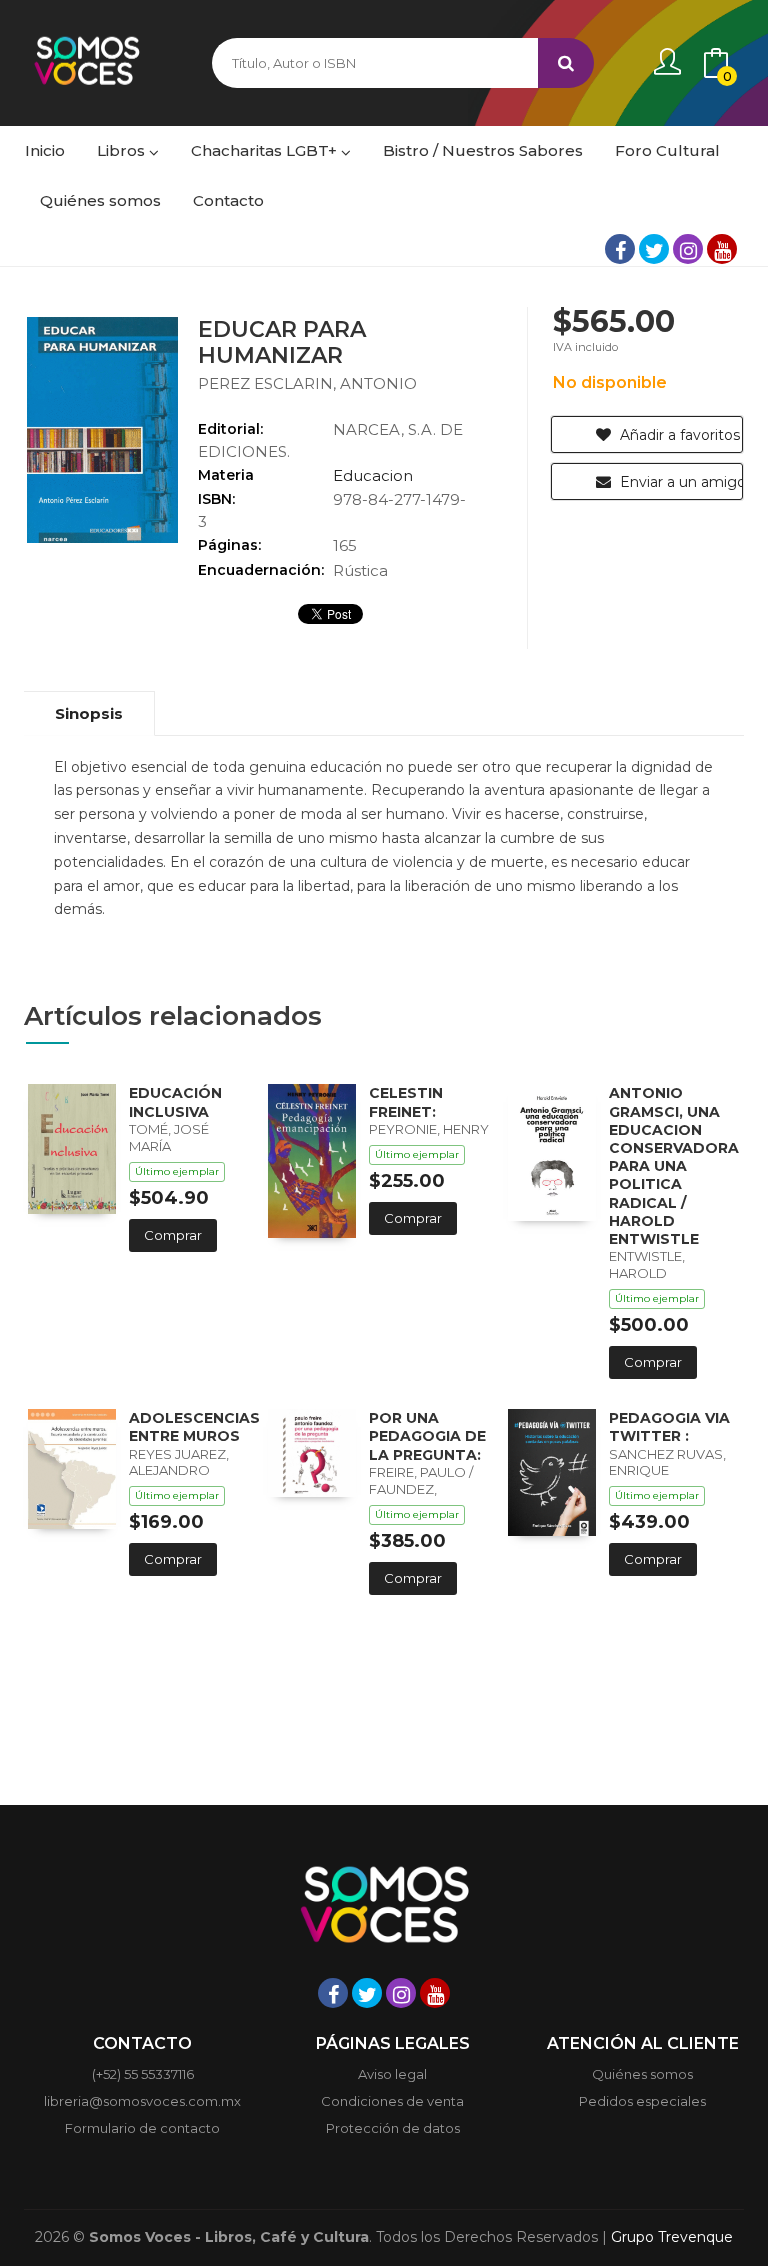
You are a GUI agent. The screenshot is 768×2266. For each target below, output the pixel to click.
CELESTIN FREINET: (406, 1102)
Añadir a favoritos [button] (678, 435)
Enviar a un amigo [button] (679, 482)
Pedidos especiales (642, 2101)
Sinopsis (89, 713)
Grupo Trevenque (672, 2237)
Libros (123, 150)
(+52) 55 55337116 (143, 2074)
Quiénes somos (642, 2074)
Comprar (173, 1235)
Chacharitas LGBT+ (266, 150)
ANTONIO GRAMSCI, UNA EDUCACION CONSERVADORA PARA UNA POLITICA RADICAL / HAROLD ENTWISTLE (674, 1166)
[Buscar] (566, 63)
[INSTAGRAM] (688, 249)
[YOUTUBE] (722, 249)
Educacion (373, 475)
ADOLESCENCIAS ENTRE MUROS (194, 1427)
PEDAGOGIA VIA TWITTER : (669, 1427)
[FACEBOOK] (620, 249)
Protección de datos (393, 2128)
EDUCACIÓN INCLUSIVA (175, 1102)
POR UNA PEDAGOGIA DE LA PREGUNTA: (427, 1436)
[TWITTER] (654, 249)
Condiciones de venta (392, 2101)
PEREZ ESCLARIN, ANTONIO (307, 383)
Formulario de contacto (142, 2128)
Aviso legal (392, 2074)
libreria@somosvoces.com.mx (142, 2101)
